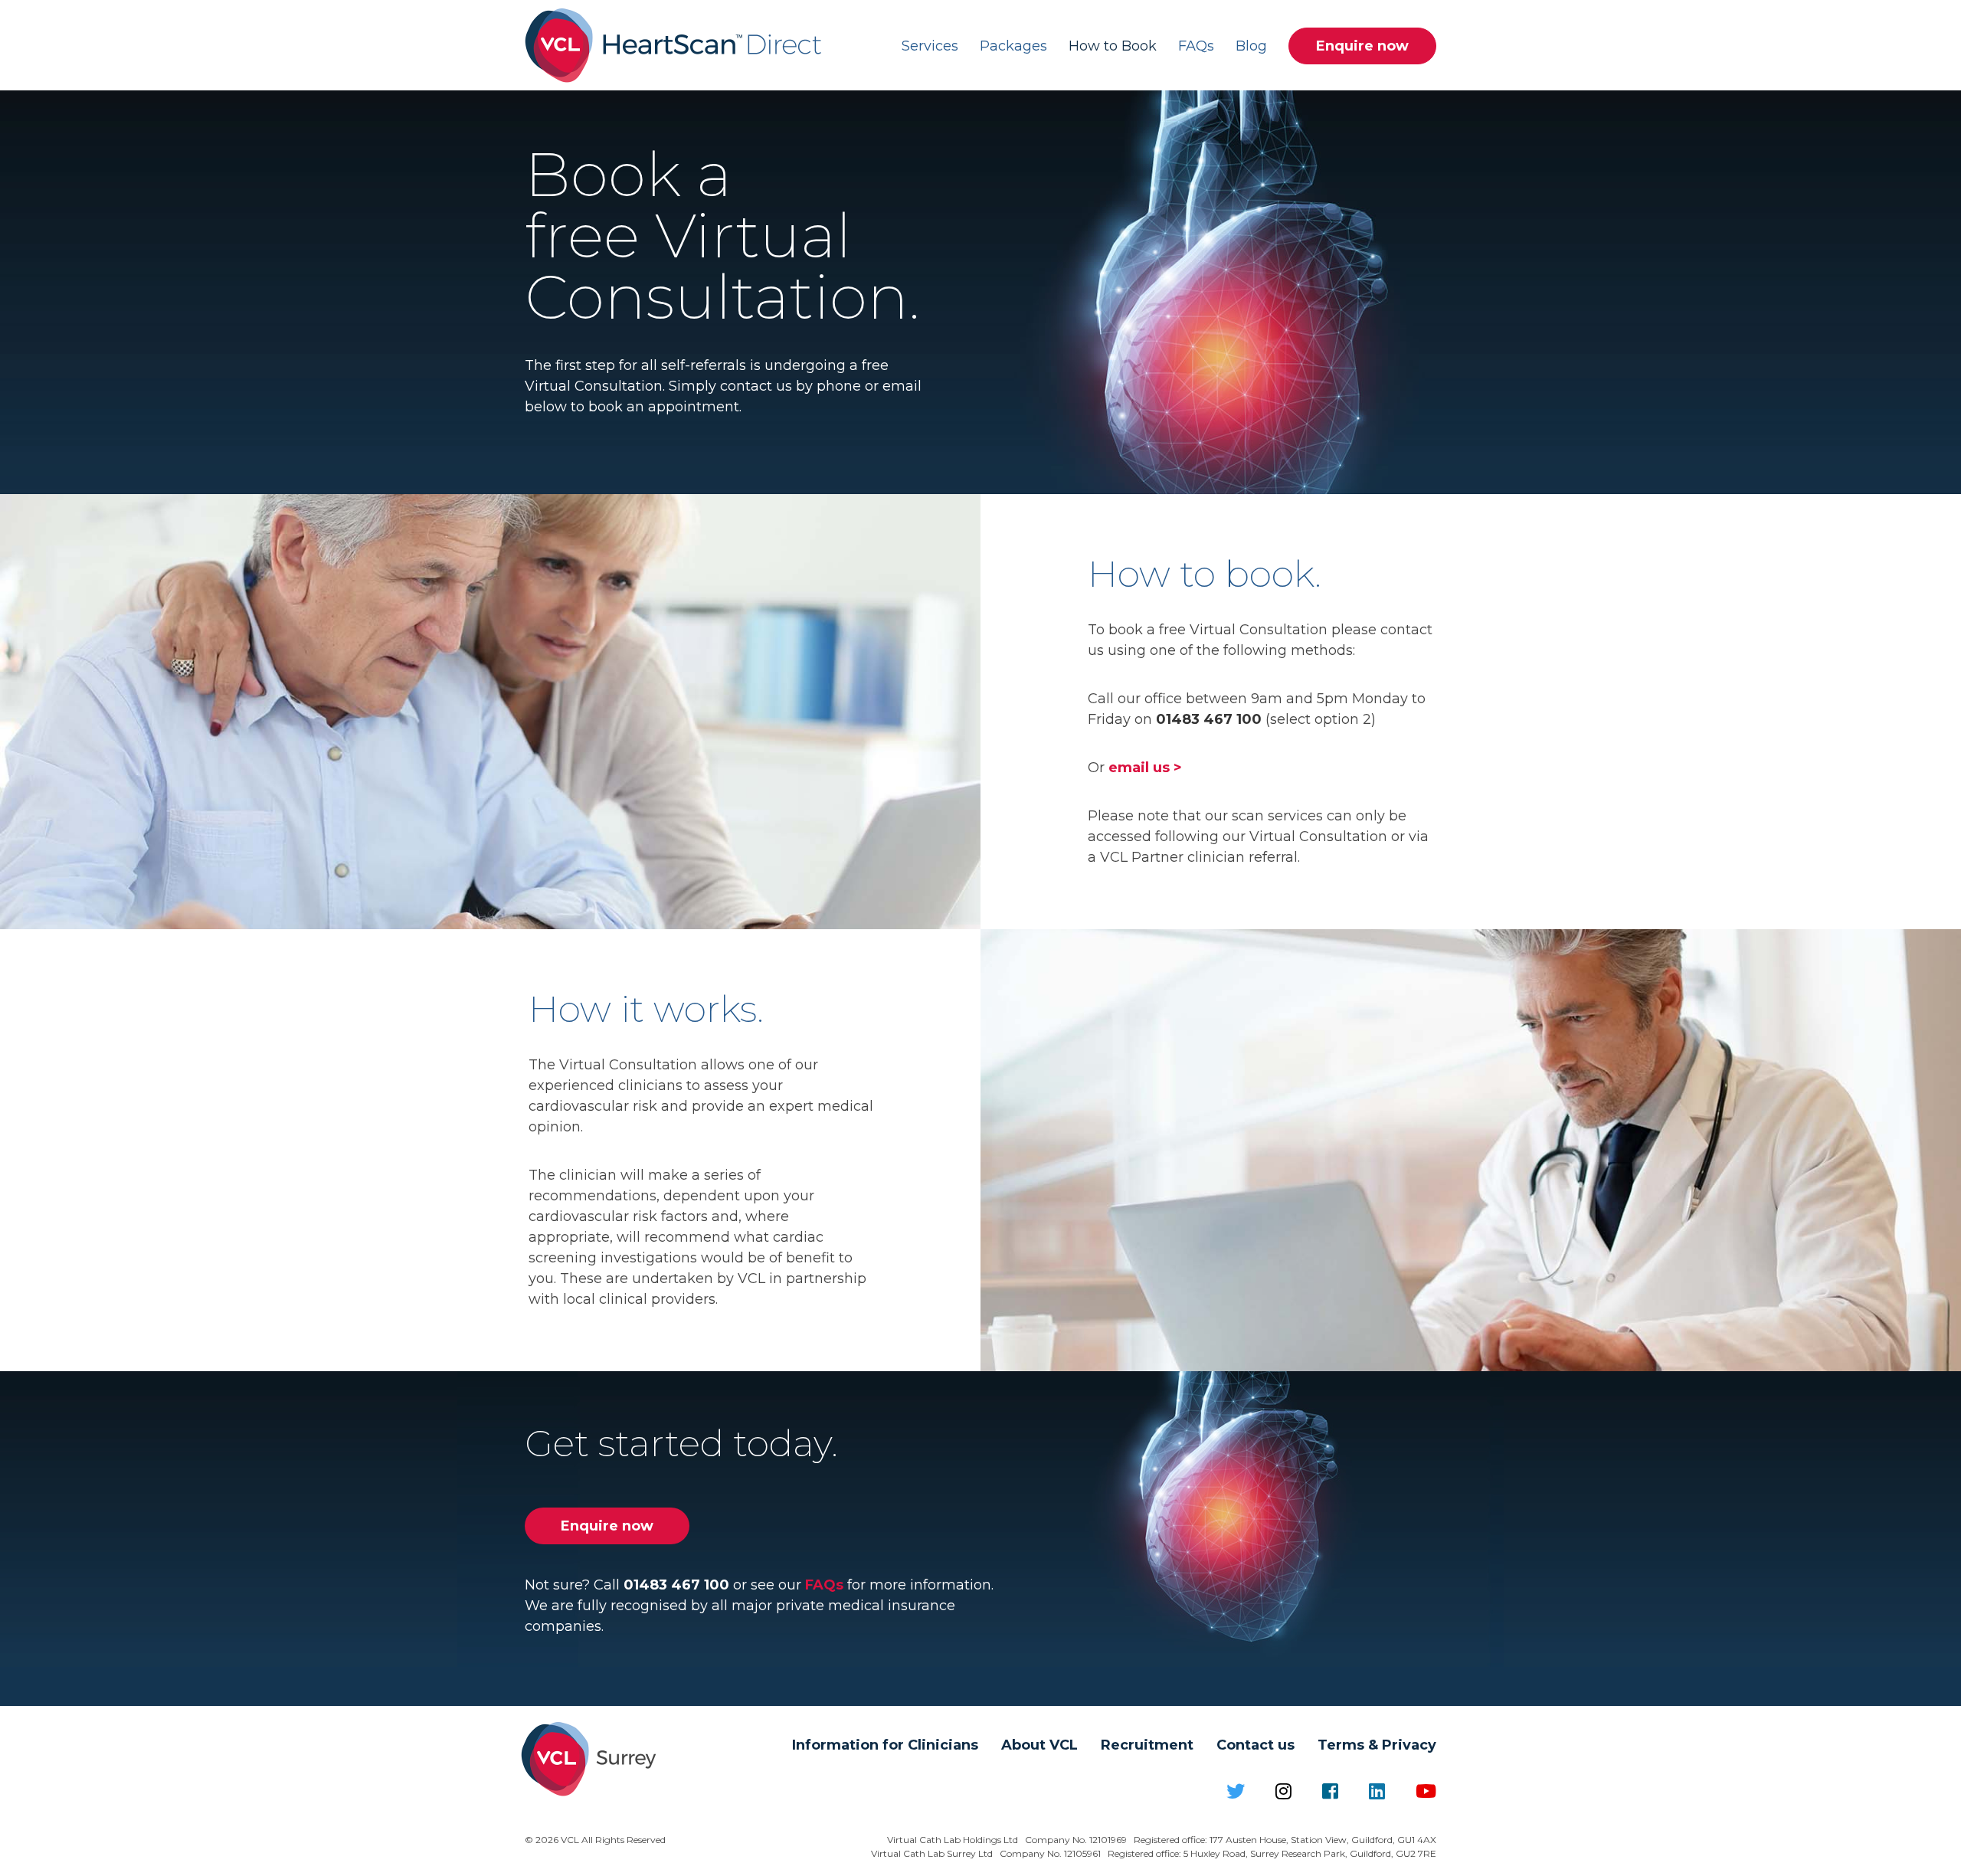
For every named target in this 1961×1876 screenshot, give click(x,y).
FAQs (1196, 46)
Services (930, 46)
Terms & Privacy (1377, 1745)
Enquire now (1362, 46)
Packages (1013, 46)
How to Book (1113, 46)
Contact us (1255, 1745)
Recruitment (1147, 1745)
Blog (1251, 46)
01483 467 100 (1209, 719)
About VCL (1039, 1745)
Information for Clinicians (885, 1745)
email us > (1145, 768)
